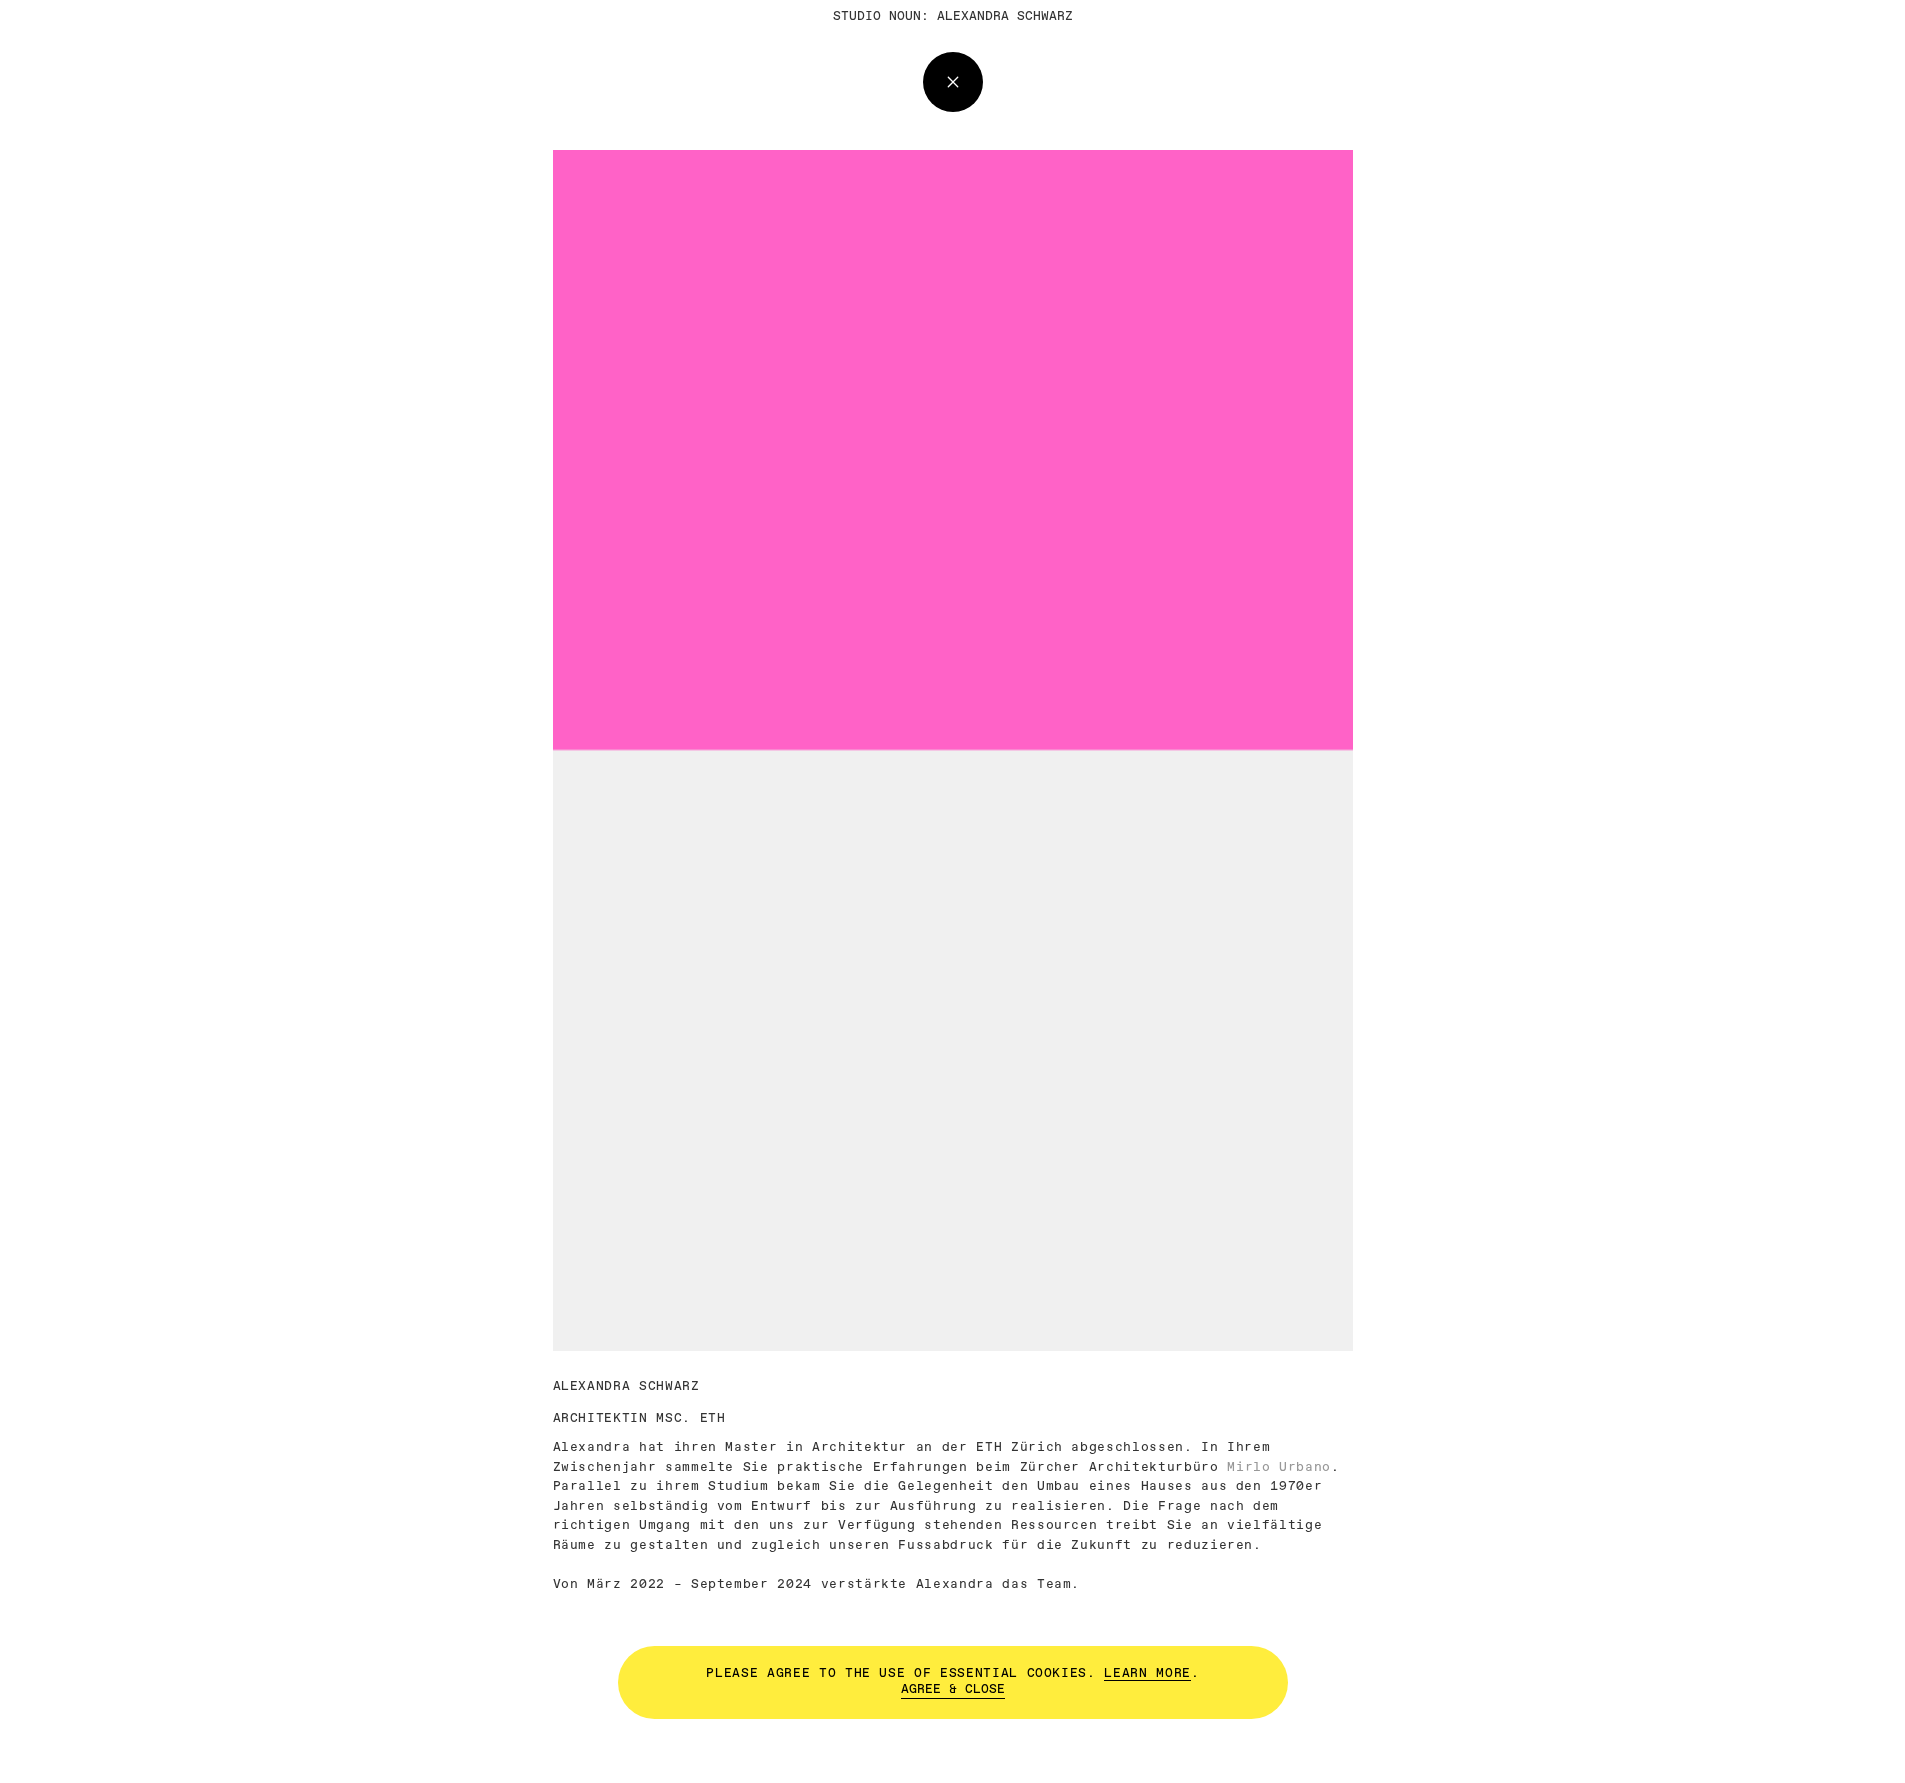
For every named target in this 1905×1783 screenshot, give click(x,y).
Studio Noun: (881, 16)
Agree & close (953, 1688)
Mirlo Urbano (1279, 1467)
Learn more (1147, 1672)
